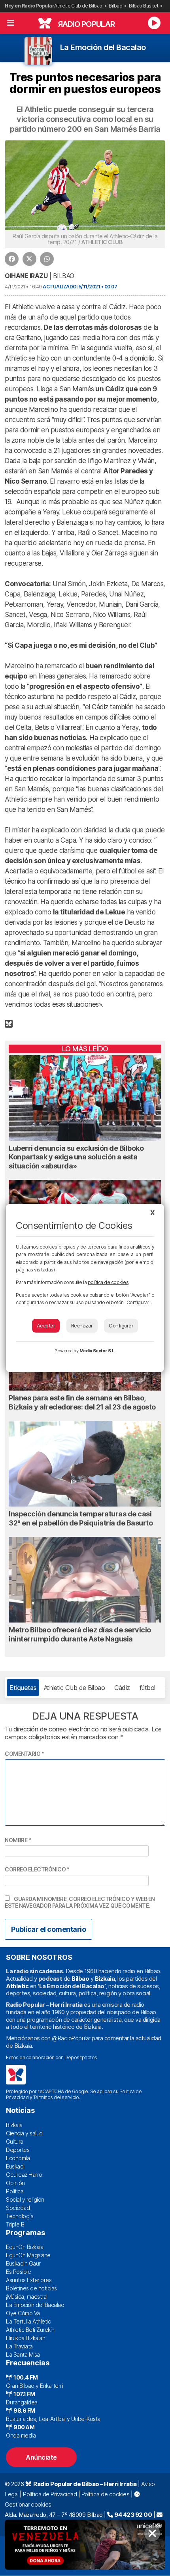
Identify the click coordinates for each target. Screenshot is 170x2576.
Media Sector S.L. (98, 1351)
